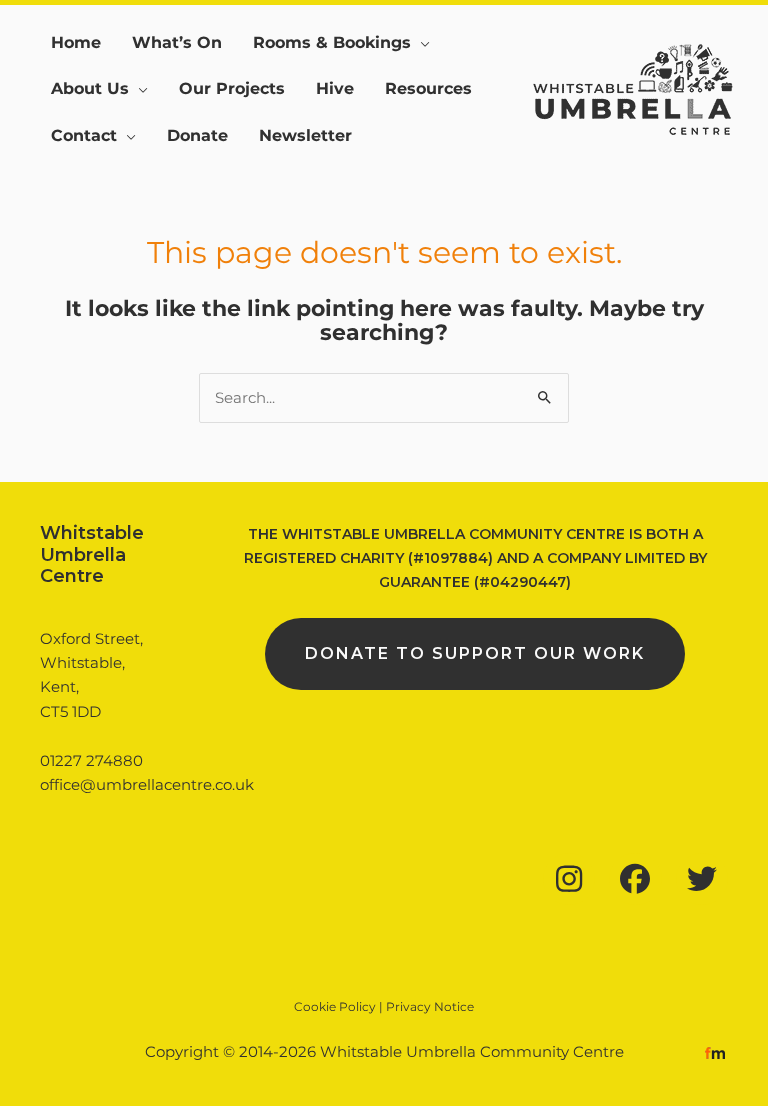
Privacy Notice (430, 1006)
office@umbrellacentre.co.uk (147, 785)
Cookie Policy (335, 1006)
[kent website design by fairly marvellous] (715, 1052)
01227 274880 (91, 761)
